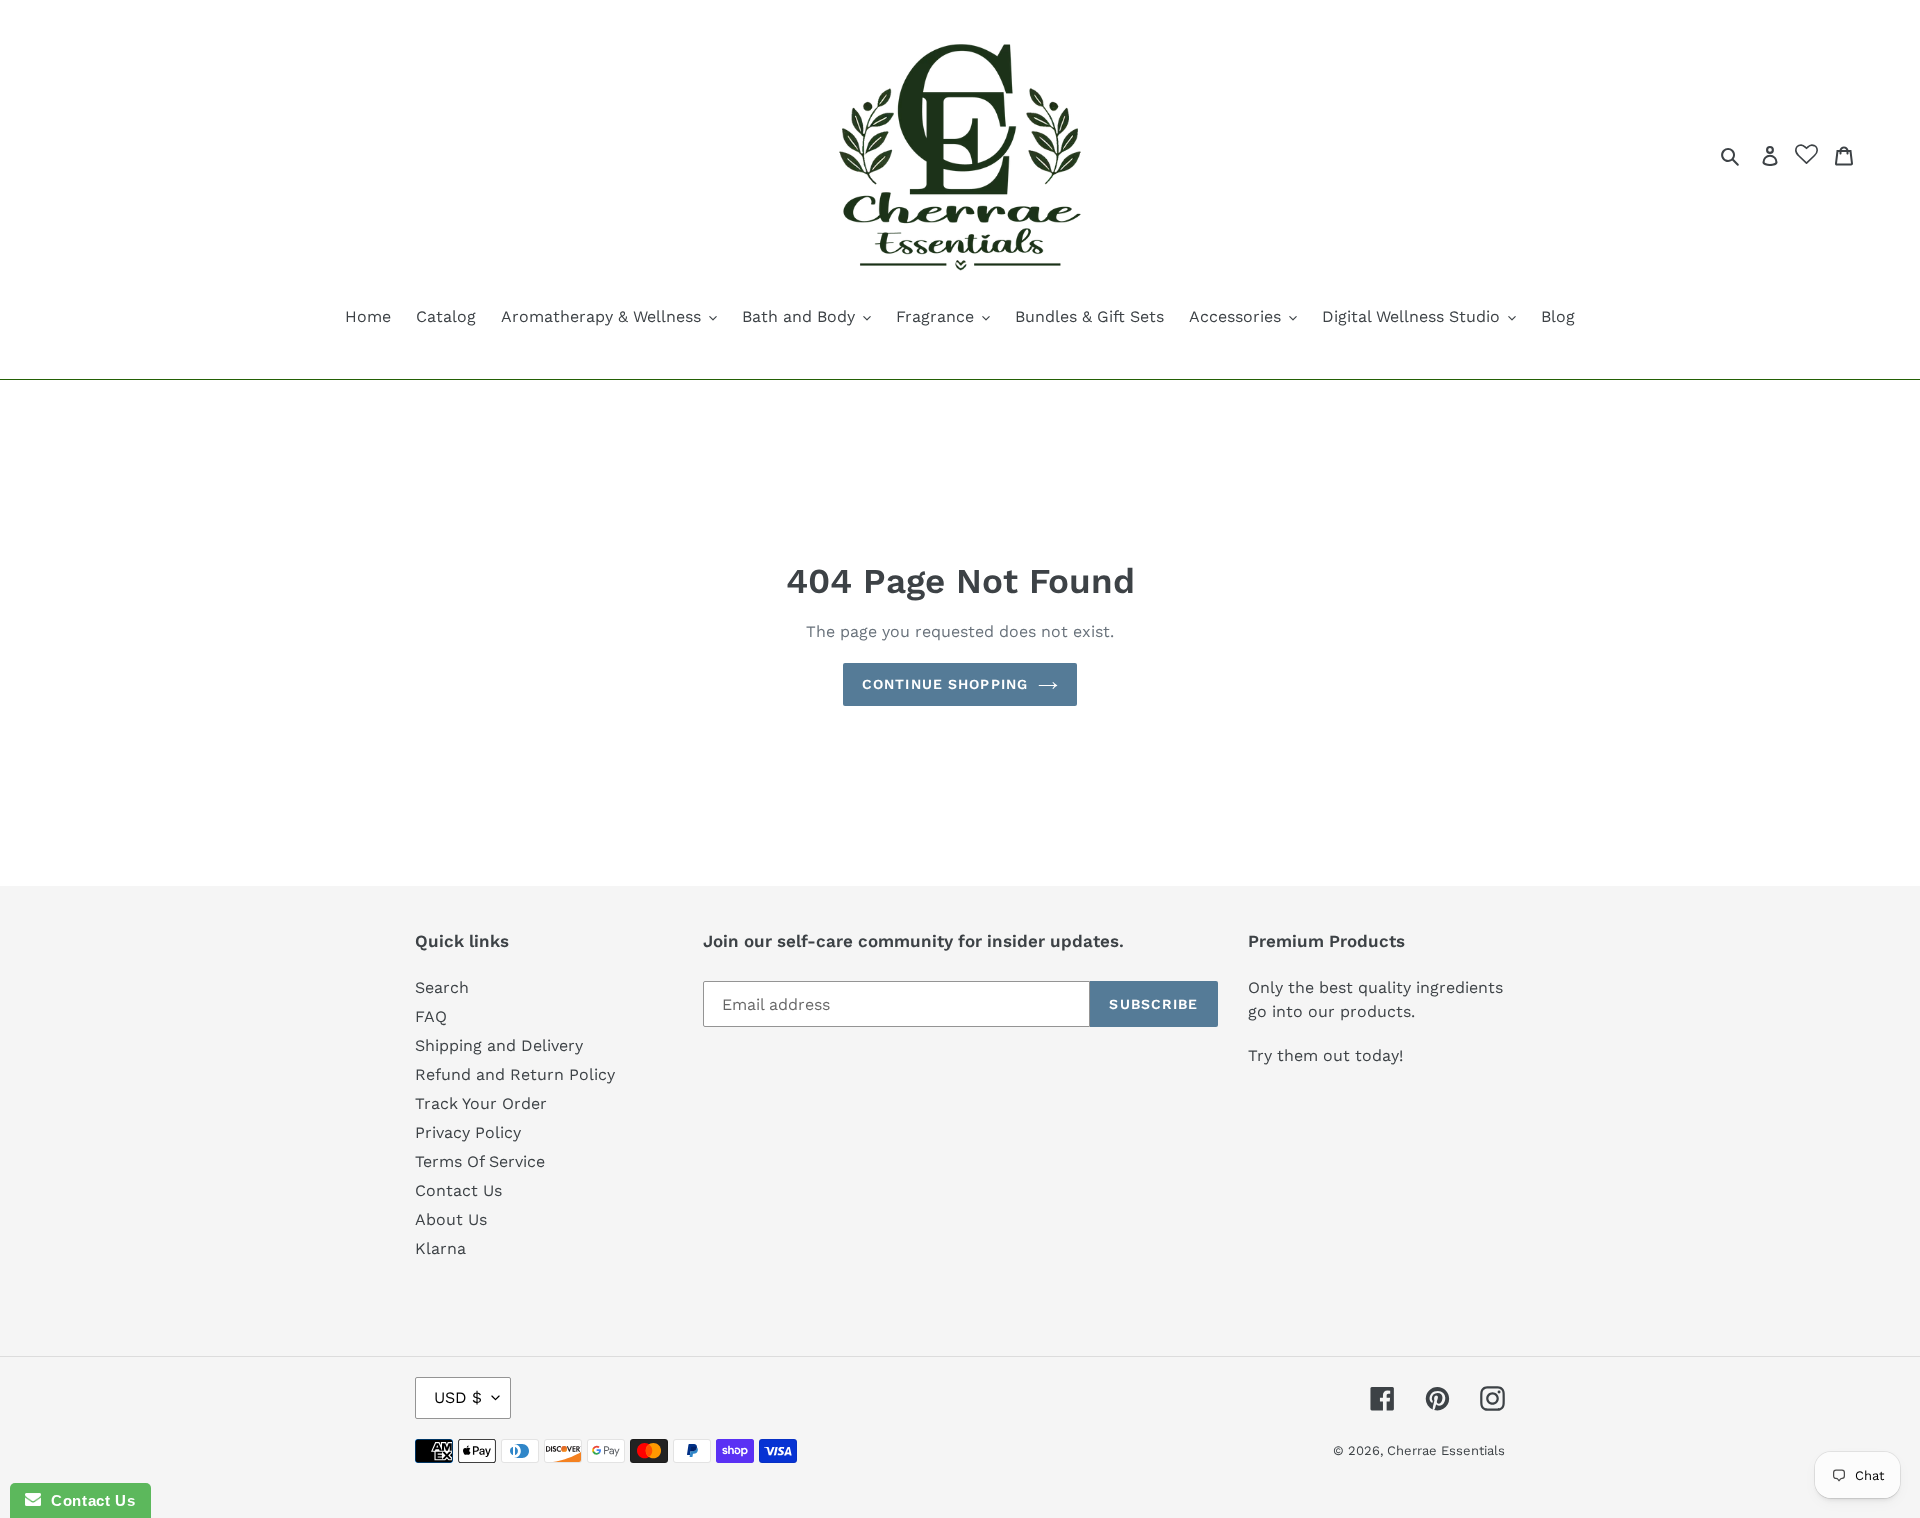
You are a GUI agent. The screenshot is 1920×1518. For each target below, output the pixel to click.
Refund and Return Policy (515, 1074)
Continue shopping (945, 684)
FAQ (431, 1016)
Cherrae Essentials (1446, 1450)
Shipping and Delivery (499, 1045)
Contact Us (458, 1190)
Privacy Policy (468, 1132)
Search (442, 987)
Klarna (440, 1248)
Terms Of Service (480, 1161)
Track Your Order (481, 1103)
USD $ (458, 1397)
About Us (451, 1219)
